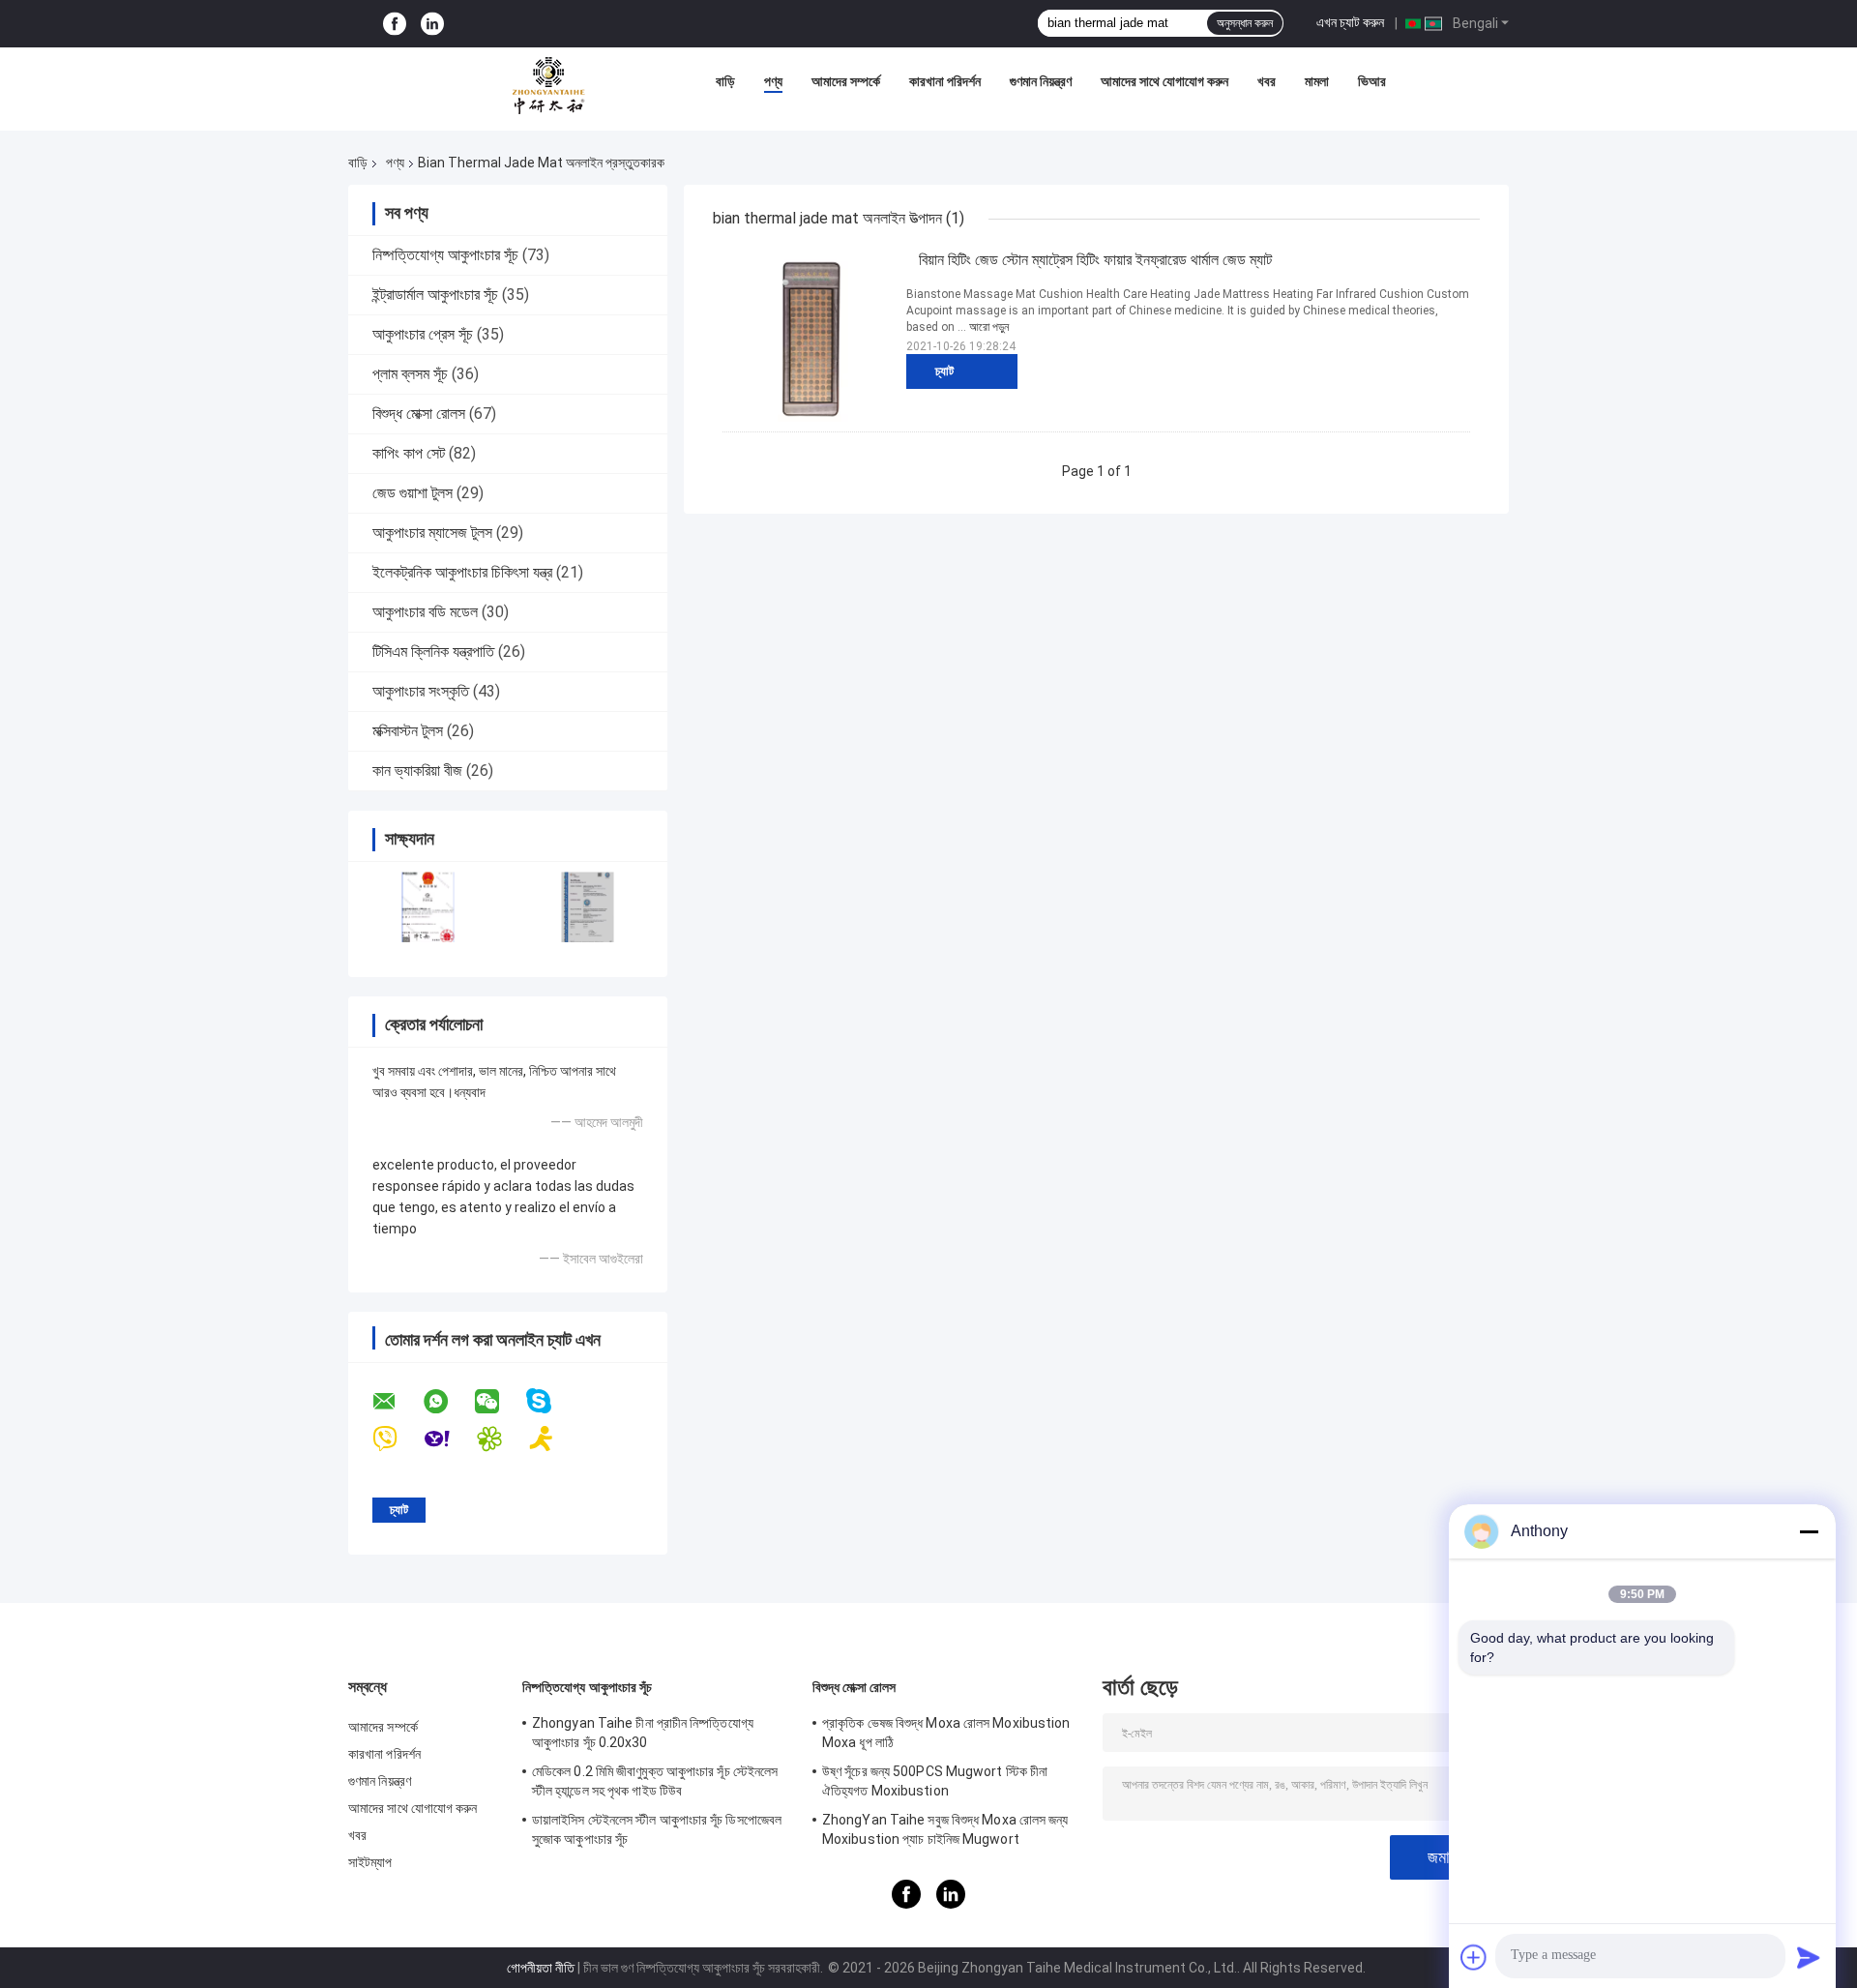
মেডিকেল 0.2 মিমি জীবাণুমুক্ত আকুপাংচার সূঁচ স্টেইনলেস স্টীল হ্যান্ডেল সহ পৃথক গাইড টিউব (655, 1781)
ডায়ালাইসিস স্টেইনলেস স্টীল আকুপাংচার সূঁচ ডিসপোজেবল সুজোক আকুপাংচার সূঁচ (657, 1829)
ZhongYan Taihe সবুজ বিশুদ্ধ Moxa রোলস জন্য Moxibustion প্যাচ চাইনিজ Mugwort (945, 1829)
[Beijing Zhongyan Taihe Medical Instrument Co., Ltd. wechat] (499, 1402)
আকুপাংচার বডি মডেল (425, 612)
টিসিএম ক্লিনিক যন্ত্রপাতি (433, 652)
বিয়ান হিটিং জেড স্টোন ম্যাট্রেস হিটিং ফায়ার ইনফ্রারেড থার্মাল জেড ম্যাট (1095, 260)
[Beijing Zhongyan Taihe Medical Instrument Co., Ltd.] (548, 86)
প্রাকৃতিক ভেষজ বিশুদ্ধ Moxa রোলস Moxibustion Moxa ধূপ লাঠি (946, 1733)
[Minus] (1809, 1531)
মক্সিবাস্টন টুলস (408, 731)
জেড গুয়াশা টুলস (413, 493)
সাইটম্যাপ (370, 1862)
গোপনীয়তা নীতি (541, 1968)
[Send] (1809, 1957)
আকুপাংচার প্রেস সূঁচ (423, 334)
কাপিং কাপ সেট (409, 453)
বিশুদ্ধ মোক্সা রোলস (419, 414)
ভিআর (1372, 81)
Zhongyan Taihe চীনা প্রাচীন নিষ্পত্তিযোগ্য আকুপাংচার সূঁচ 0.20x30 (643, 1733)
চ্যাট (944, 371)
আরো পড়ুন (989, 327)
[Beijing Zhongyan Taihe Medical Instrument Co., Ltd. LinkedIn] (432, 24)
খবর (1267, 81)
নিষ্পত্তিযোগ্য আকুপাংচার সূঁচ (445, 255)
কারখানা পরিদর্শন (945, 81)
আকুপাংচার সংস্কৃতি (421, 691)
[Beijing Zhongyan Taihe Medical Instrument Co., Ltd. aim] (554, 1439)
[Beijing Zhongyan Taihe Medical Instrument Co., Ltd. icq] (501, 1439)
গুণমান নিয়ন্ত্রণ (1041, 81)
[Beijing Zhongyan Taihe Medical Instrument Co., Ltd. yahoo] (449, 1439)
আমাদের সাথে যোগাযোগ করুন (1164, 81)
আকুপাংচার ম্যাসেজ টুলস (432, 533)
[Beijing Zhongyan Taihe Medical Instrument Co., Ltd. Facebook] (395, 24)
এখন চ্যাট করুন (1350, 22)
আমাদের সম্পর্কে (846, 81)
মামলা (1317, 81)
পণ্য (773, 81)
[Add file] (1474, 1957)
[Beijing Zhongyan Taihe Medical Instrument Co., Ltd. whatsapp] (448, 1402)
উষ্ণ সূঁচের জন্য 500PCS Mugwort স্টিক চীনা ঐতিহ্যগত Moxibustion (935, 1781)
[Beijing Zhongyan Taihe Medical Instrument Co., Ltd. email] (397, 1402)
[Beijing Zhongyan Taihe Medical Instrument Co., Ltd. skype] (551, 1401)
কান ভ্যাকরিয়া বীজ (417, 771)
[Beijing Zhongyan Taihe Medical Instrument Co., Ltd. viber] (397, 1439)
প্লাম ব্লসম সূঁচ (410, 374)
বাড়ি (725, 81)
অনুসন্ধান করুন (1245, 23)
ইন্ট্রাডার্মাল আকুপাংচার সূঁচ (435, 295)
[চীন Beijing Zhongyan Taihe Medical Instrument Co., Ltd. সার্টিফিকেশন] (428, 907)
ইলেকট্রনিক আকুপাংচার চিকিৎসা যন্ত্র (462, 572)
